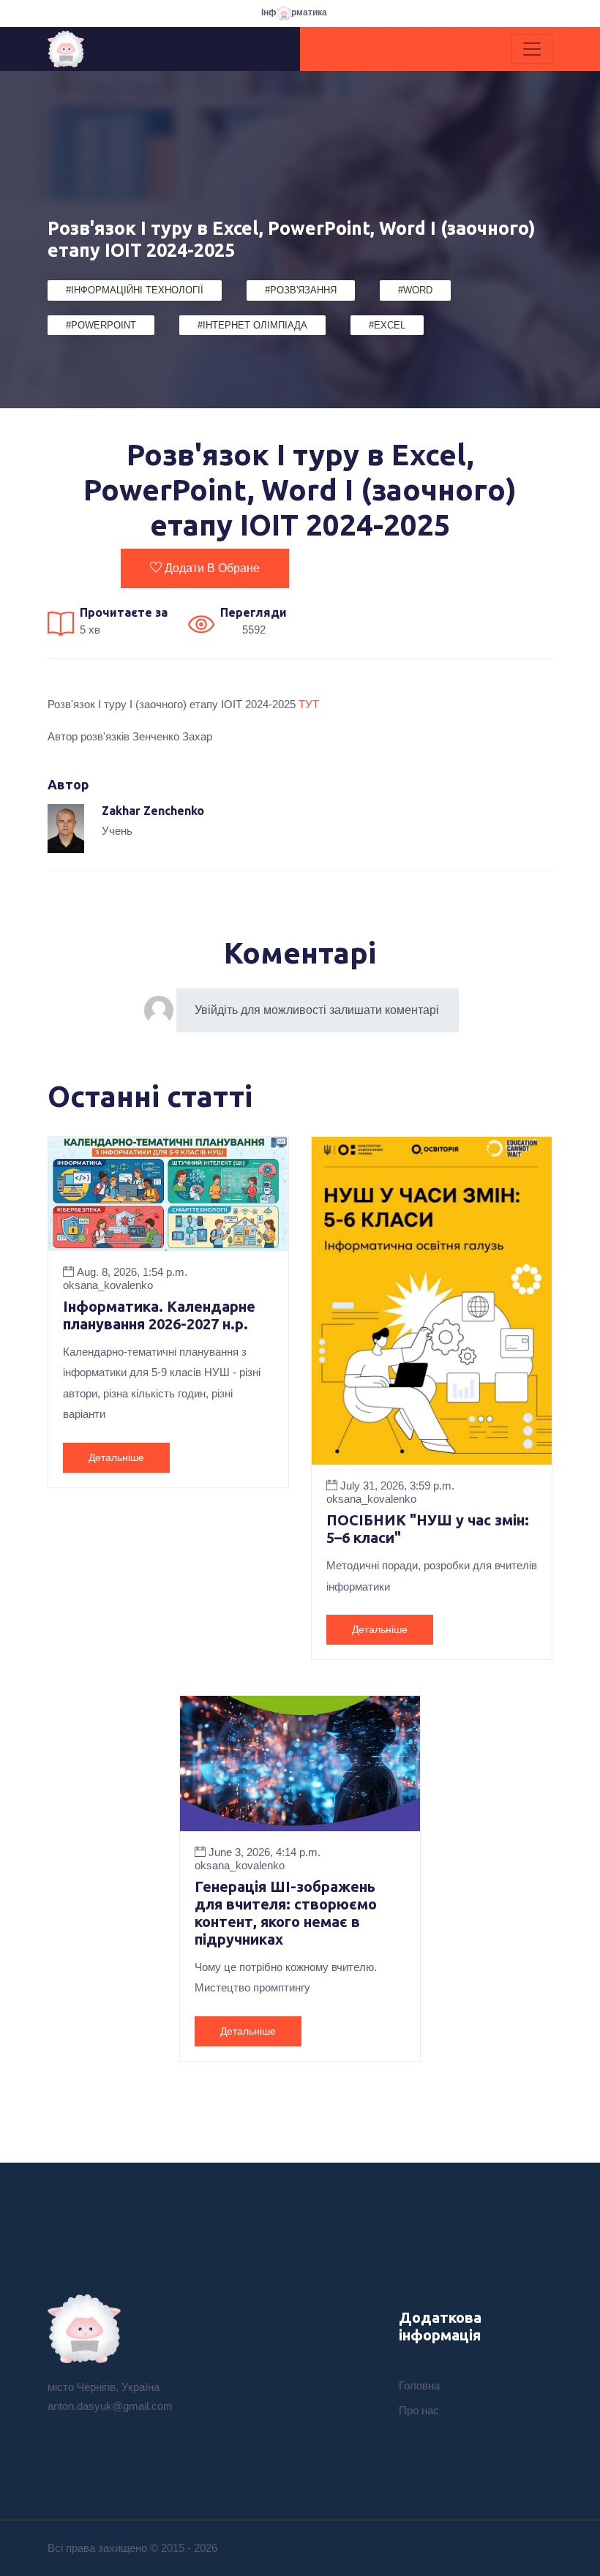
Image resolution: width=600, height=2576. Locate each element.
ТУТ (309, 704)
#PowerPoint (101, 325)
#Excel (387, 325)
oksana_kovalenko (108, 1285)
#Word (415, 290)
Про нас (419, 2410)
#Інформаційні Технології (135, 290)
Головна (419, 2385)
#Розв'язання (301, 290)
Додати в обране (212, 568)
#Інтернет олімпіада (252, 325)
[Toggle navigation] (532, 49)
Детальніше (116, 1457)
